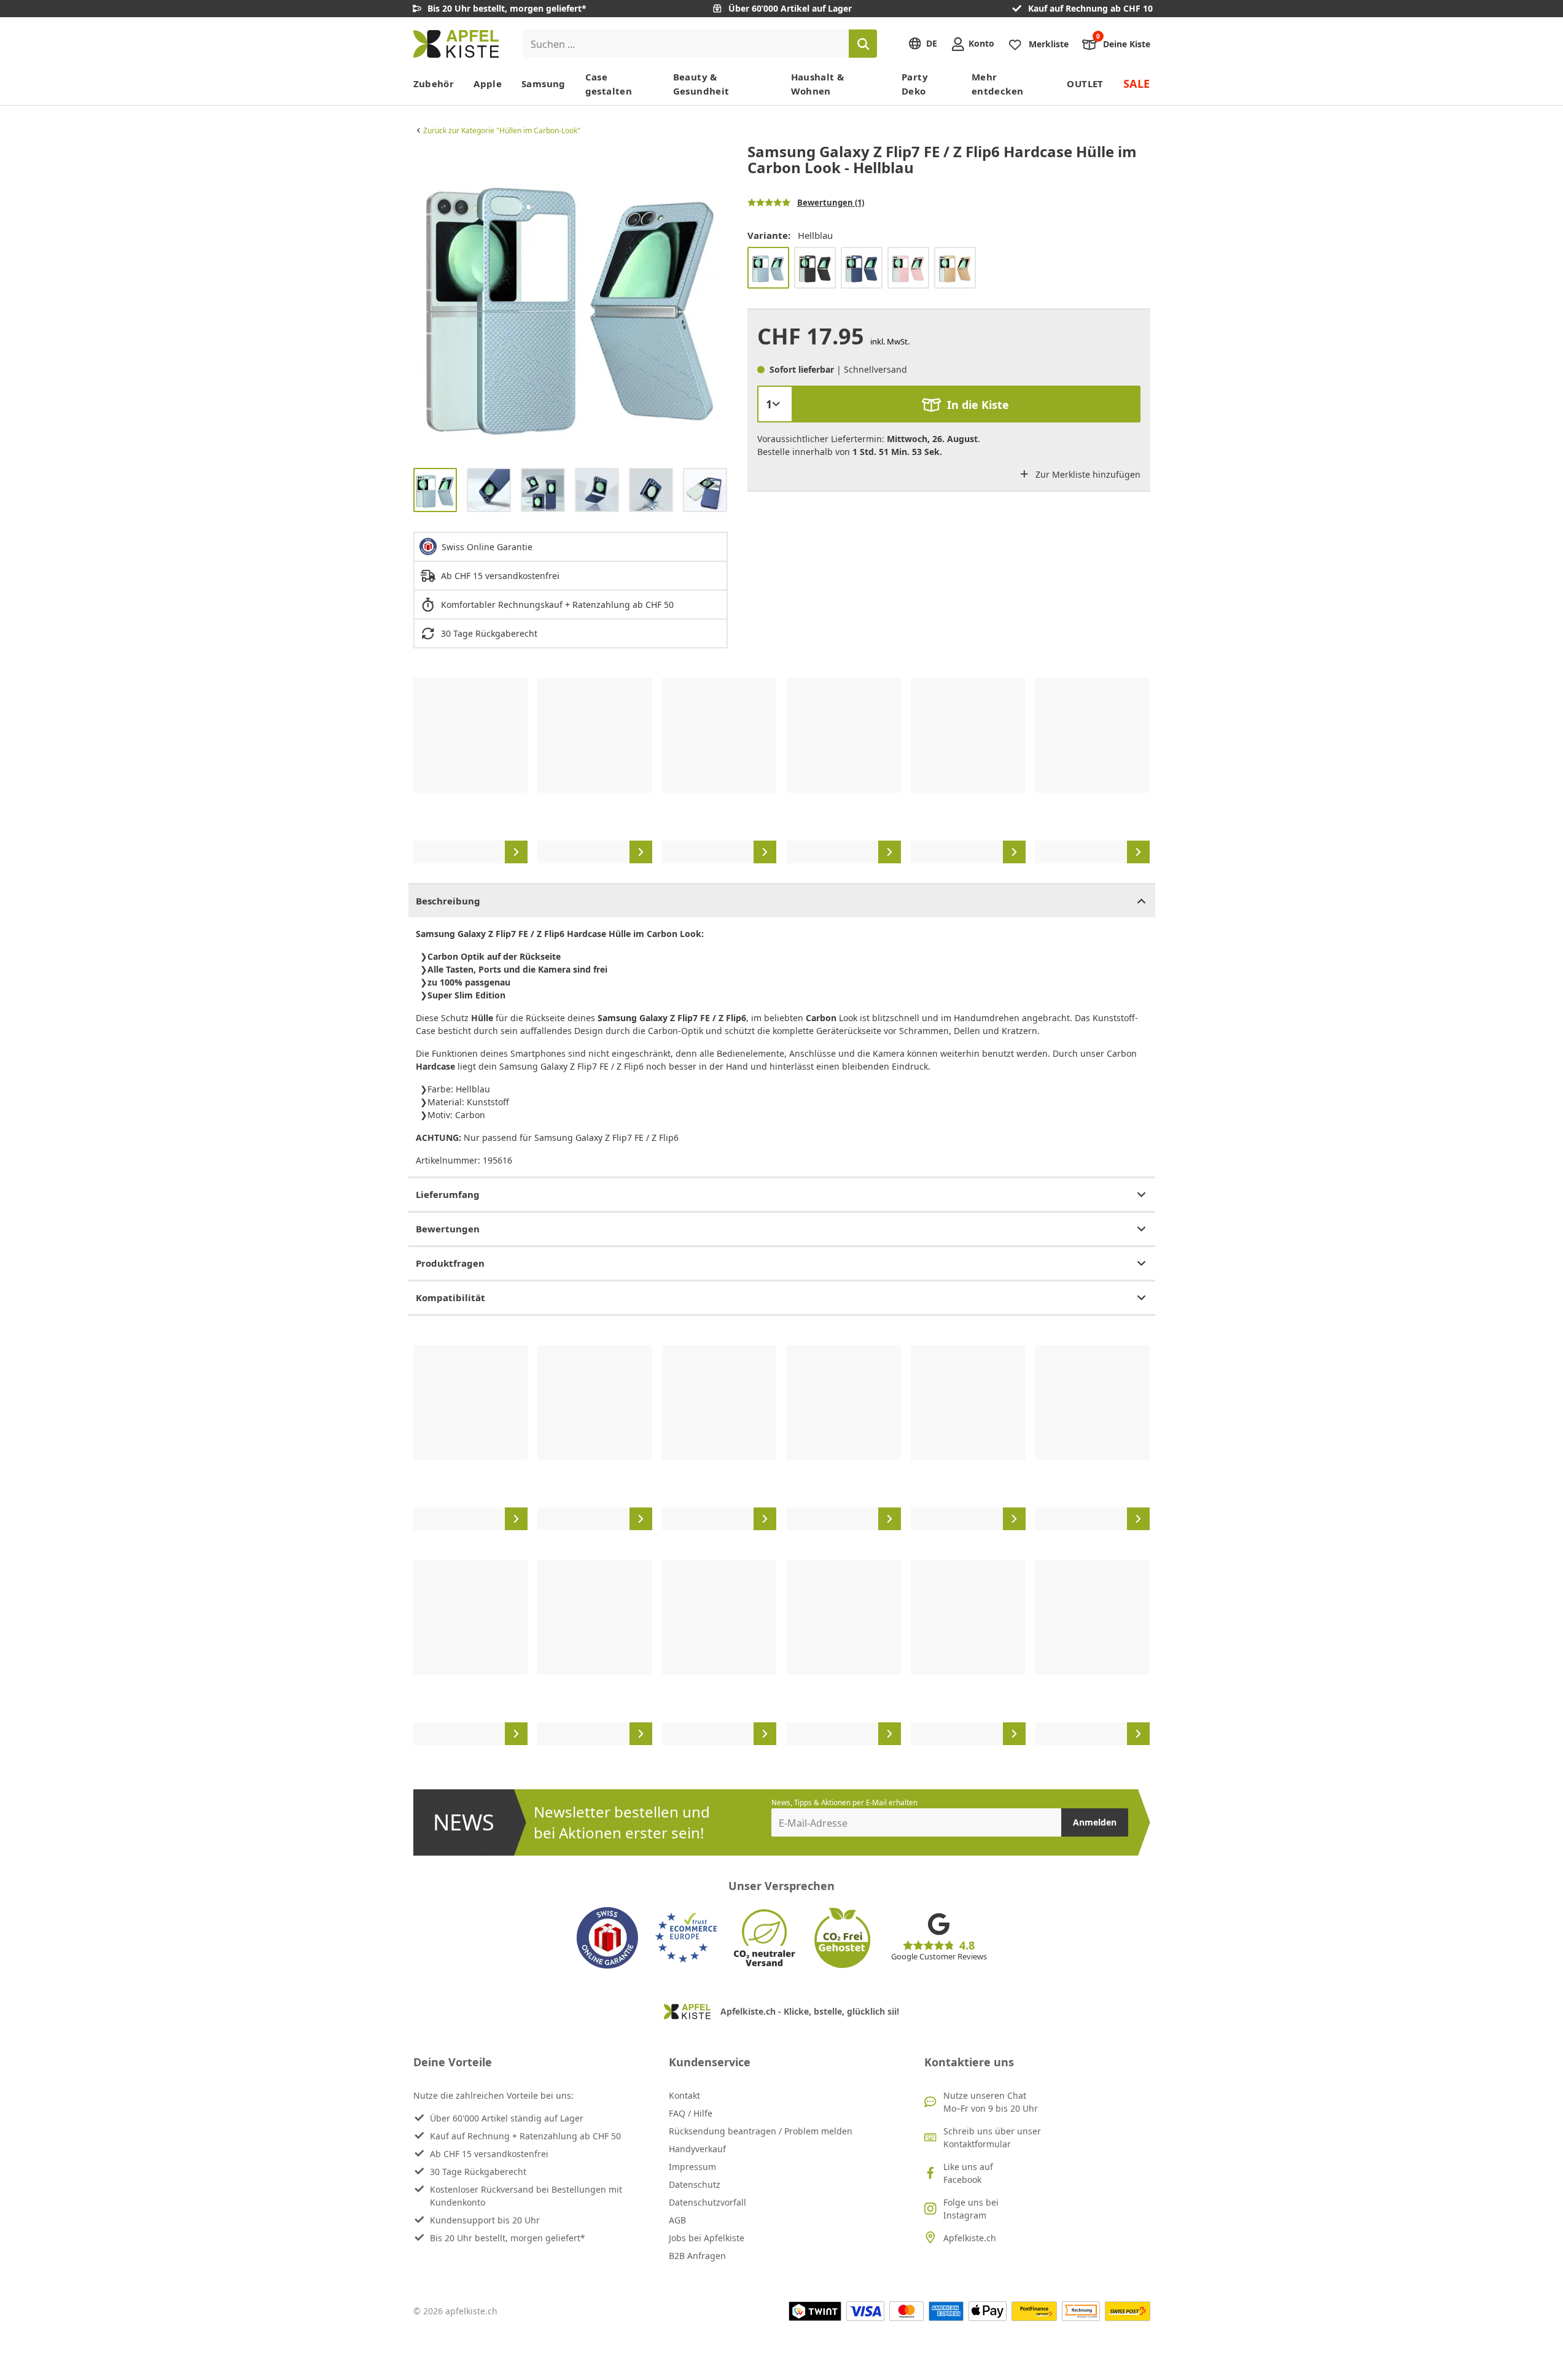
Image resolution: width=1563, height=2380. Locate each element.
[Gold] (955, 268)
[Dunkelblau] (862, 268)
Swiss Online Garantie (487, 547)
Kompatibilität (450, 1297)
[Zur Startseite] (456, 44)
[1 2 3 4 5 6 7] (775, 404)
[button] (426, 301)
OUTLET (1085, 84)
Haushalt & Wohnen (818, 84)
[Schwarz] (815, 268)
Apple (488, 84)
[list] (571, 301)
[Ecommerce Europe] (686, 1938)
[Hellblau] (768, 268)
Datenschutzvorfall (707, 2202)
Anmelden (1095, 1822)
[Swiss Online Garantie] (607, 1938)
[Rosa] (908, 268)
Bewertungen (448, 1229)
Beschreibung (448, 901)
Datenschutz (695, 2184)
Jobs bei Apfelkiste (707, 2238)
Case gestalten (609, 84)
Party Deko (915, 84)
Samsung (544, 84)
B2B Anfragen (697, 2256)
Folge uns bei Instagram (971, 2209)
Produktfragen (450, 1263)
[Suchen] (863, 44)
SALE (1137, 84)
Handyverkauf (697, 2149)
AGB (677, 2220)
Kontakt (684, 2095)
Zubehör (434, 84)
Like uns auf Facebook (968, 2173)
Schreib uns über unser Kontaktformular (992, 2137)
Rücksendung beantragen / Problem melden (761, 2131)
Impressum (692, 2167)
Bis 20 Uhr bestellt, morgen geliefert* (508, 2238)
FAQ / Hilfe (691, 2113)
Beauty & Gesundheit (701, 84)
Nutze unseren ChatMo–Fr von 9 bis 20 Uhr (991, 2102)
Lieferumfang (448, 1194)
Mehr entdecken (997, 84)
